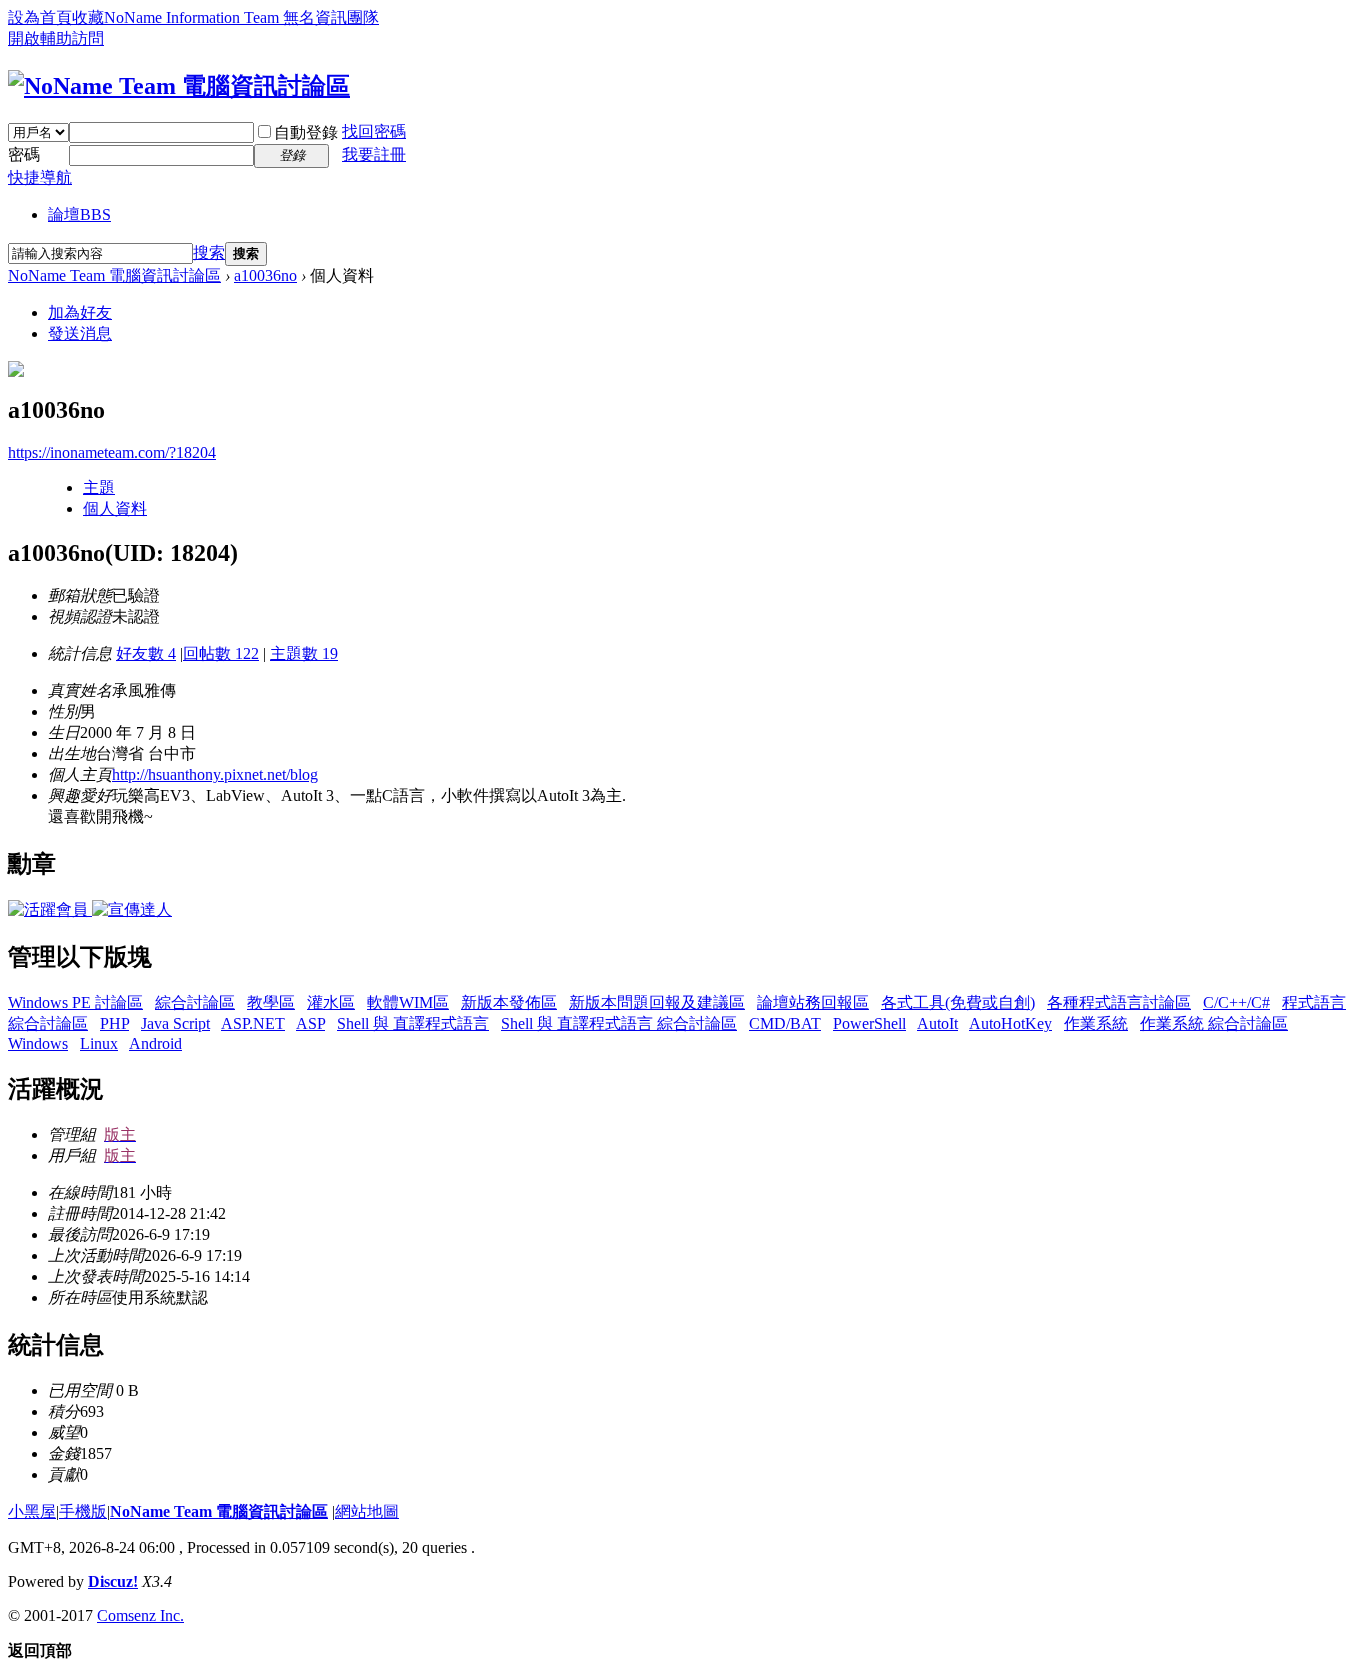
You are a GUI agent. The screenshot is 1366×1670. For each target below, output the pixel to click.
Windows (38, 1043)
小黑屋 (32, 1511)
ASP (310, 1023)
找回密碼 (374, 131)
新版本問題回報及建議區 (657, 1002)
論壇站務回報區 (813, 1002)
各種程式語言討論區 (1119, 1002)
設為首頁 (40, 17)
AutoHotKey (1010, 1023)
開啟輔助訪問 (56, 38)
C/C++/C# (1236, 1002)
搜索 (209, 252)
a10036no (265, 275)
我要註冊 (374, 154)
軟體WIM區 (408, 1002)
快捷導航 (40, 177)
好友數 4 (146, 653)
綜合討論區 (195, 1002)
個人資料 (115, 508)
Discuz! (113, 1581)
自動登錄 (306, 132)
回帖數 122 (221, 653)
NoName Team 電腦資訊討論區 (114, 275)
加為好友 (80, 312)
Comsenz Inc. (140, 1615)
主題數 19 (304, 653)
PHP (114, 1023)
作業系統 (1096, 1023)
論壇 (79, 214)
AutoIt (937, 1023)
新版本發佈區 (509, 1002)
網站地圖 (367, 1511)
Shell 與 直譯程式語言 (413, 1023)
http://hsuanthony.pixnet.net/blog (215, 774)
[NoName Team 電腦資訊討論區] (179, 86)
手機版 (83, 1511)
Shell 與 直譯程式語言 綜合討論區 (619, 1023)
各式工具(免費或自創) (958, 1002)
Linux (99, 1043)
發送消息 (80, 333)
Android (155, 1043)
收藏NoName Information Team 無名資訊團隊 (225, 17)
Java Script (175, 1023)
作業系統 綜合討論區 (1214, 1023)
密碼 (24, 154)
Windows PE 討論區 (75, 1002)
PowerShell (869, 1023)
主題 (99, 487)
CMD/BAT (785, 1023)
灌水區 (331, 1002)
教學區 (271, 1002)
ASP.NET (253, 1023)
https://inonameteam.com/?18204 (112, 452)
